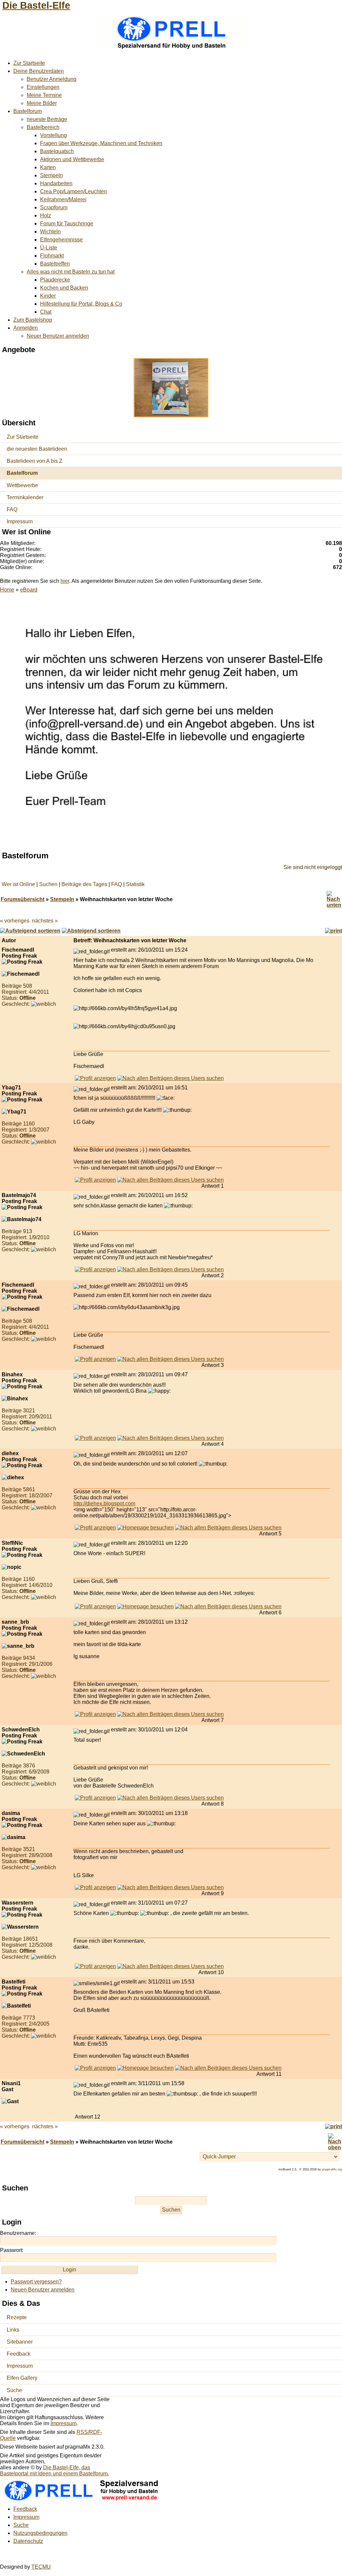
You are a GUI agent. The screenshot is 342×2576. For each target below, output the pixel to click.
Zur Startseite (29, 63)
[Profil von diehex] (95, 1528)
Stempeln (51, 175)
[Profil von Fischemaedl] (95, 1078)
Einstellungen (43, 87)
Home (7, 590)
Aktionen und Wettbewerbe (72, 159)
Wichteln (50, 232)
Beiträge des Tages (84, 884)
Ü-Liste (49, 248)
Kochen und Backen (64, 288)
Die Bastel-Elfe (36, 5)
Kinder (48, 296)
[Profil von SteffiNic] (95, 1606)
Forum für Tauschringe (67, 224)
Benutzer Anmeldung (52, 79)
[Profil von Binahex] (95, 1438)
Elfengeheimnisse (61, 240)
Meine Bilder (42, 103)
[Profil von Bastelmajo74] (95, 1269)
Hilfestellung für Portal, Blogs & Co (81, 304)
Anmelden (26, 328)
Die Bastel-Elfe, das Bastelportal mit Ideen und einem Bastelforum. (54, 2471)
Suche (14, 2390)
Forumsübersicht (23, 899)
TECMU (41, 2567)
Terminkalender (25, 497)
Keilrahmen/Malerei (63, 199)
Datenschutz (28, 2541)
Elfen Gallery (22, 2378)
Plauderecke (55, 280)
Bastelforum (28, 111)
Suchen (48, 884)
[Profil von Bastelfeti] (95, 2068)
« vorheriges (15, 921)
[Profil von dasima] (95, 1887)
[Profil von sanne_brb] (95, 1714)
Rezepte (17, 2317)
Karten (48, 167)
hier (65, 581)
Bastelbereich (43, 127)
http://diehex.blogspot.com (104, 1504)
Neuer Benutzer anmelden (58, 336)
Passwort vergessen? (36, 2282)
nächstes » (45, 921)
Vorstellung (53, 135)
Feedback (19, 2354)
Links (13, 2330)
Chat (46, 312)
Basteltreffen (55, 264)
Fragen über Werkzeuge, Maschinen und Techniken (101, 143)
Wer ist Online (18, 884)
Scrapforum (54, 207)
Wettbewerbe (22, 485)
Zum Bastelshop (33, 320)
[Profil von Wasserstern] (95, 1966)
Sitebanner (20, 2342)
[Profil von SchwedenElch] (95, 1798)
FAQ (12, 509)
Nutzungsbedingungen (40, 2533)
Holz (46, 216)
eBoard (29, 590)
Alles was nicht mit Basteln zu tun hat (71, 272)
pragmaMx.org (332, 2169)
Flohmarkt (52, 256)
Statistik (135, 884)
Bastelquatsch (57, 151)
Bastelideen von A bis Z (35, 461)
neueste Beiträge (47, 119)
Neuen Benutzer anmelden (43, 2290)
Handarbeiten (56, 183)
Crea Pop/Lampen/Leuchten (73, 191)
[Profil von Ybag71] (95, 1180)
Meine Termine (44, 95)
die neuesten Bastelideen (37, 449)
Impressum (20, 521)
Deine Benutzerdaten (39, 71)
